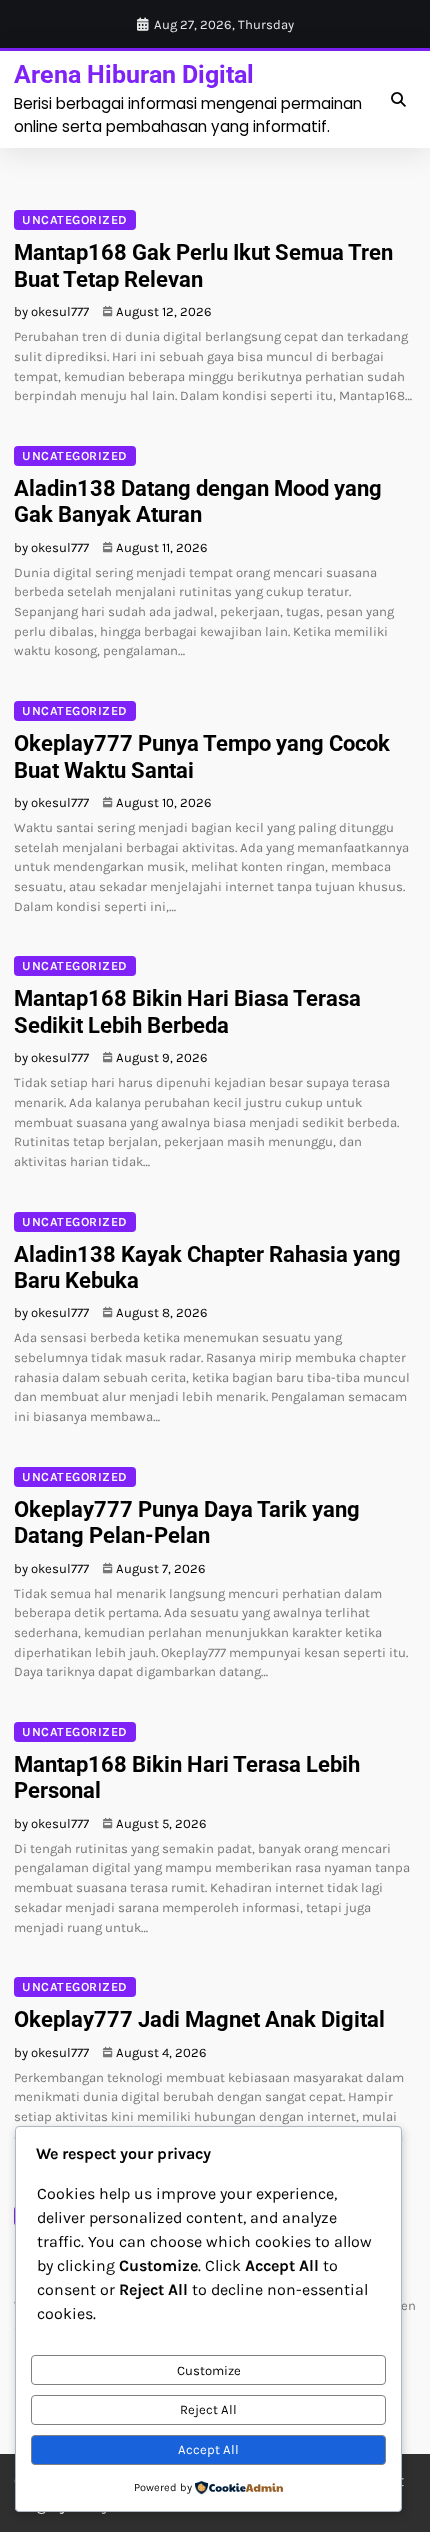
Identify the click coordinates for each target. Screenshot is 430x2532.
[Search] (398, 100)
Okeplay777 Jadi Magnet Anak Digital (199, 2019)
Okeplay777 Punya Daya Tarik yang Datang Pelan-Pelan (187, 1522)
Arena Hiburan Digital (134, 74)
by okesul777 (51, 311)
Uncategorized (75, 220)
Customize (209, 2370)
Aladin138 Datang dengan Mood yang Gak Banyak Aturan (198, 501)
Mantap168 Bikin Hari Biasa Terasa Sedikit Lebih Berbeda (187, 1011)
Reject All (208, 2409)
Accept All (208, 2449)
